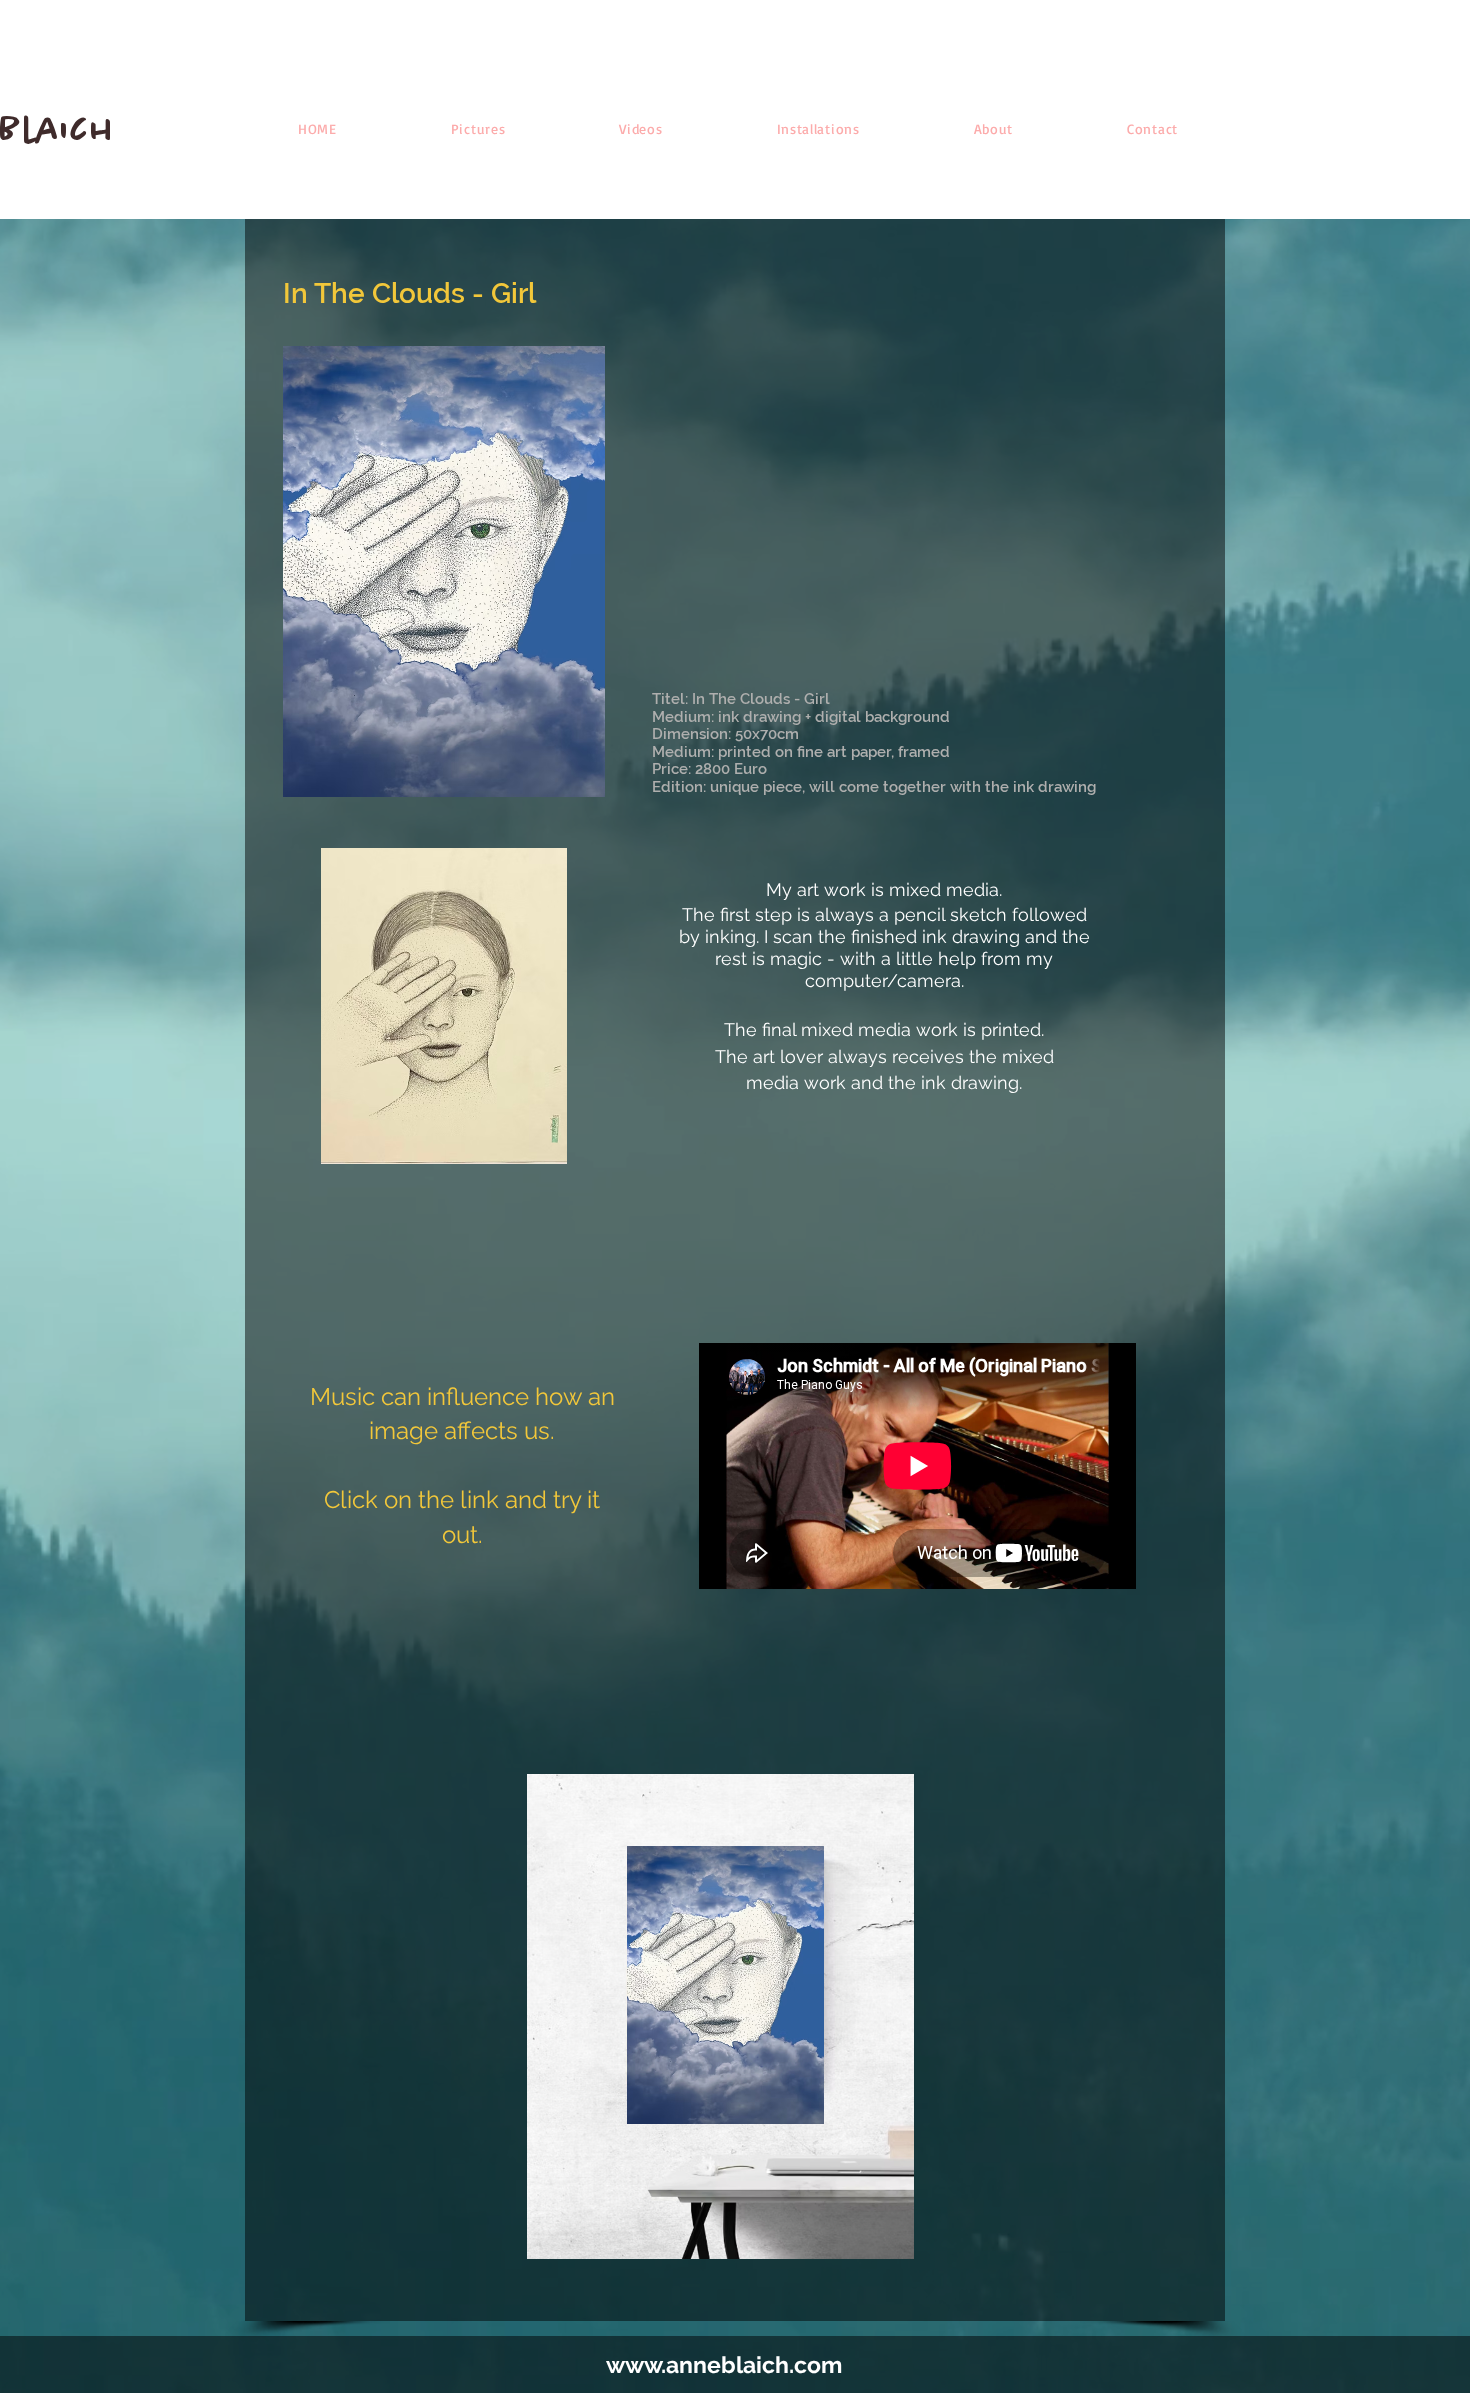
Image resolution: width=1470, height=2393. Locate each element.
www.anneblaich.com (724, 2364)
